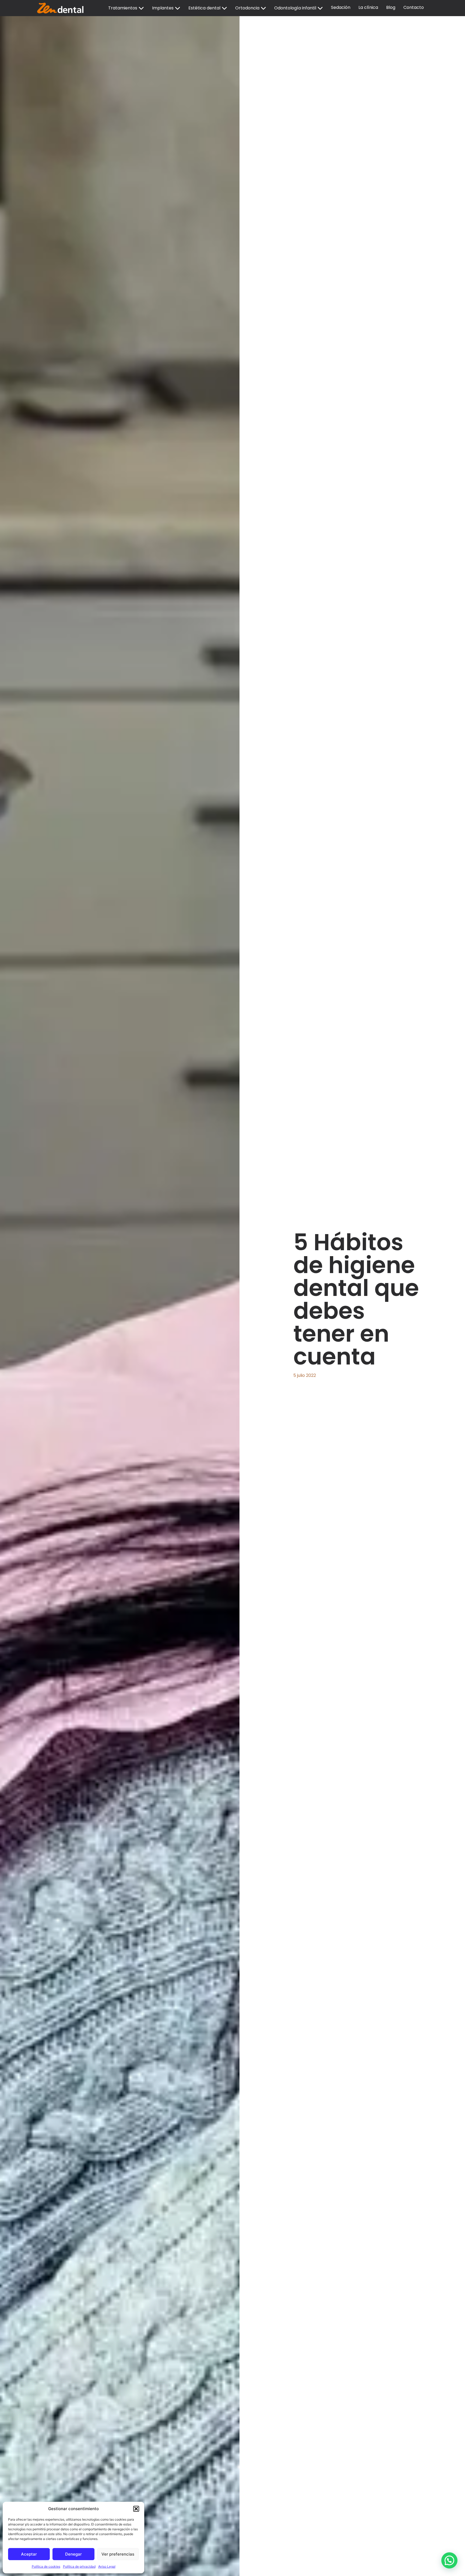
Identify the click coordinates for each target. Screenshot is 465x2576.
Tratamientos (123, 8)
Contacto (414, 7)
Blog (391, 7)
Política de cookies (46, 2566)
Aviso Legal (107, 2566)
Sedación (341, 7)
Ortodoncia (247, 8)
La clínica (368, 7)
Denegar (73, 2554)
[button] (136, 2509)
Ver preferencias (118, 2554)
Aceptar (29, 2554)
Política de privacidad (79, 2566)
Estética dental (204, 8)
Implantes (163, 8)
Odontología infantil (295, 8)
